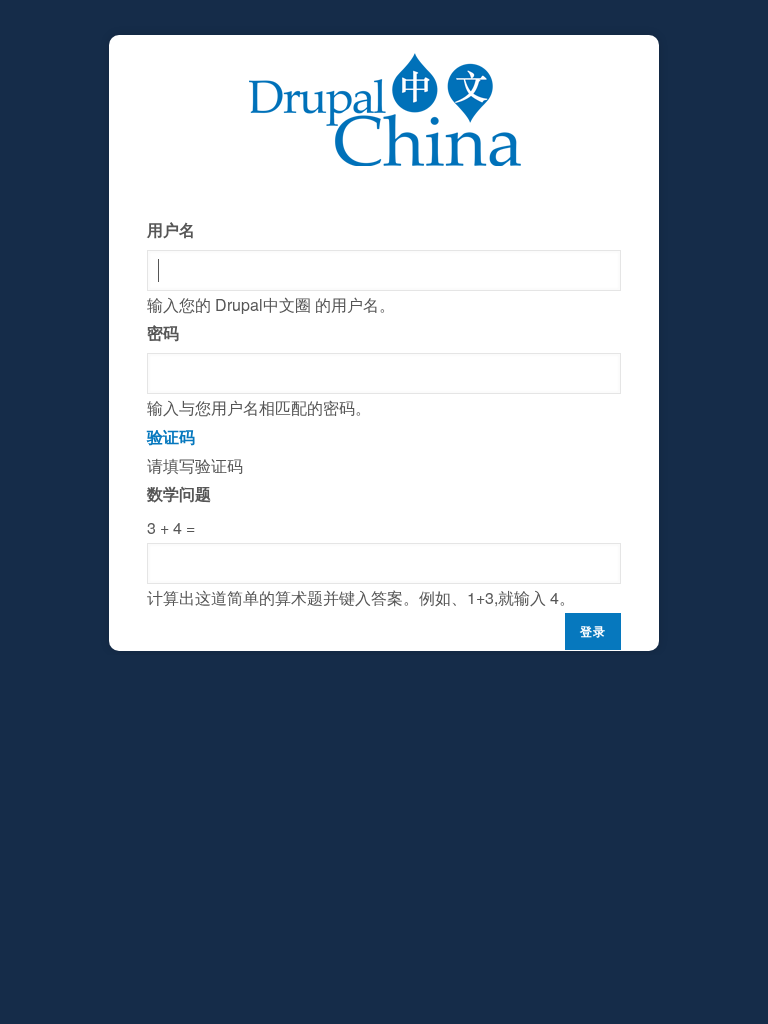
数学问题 (179, 493)
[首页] (384, 66)
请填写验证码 (361, 517)
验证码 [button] (171, 436)
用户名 (171, 229)
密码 (163, 332)
